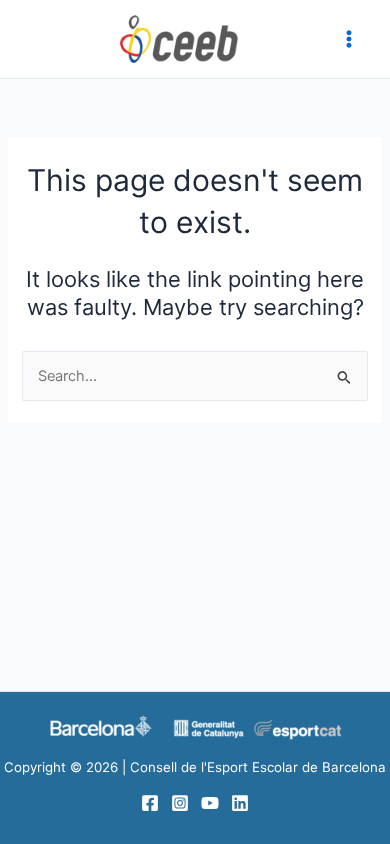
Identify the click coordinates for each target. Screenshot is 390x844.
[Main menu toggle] (349, 39)
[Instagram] (180, 803)
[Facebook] (150, 803)
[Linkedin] (240, 803)
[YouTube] (210, 803)
